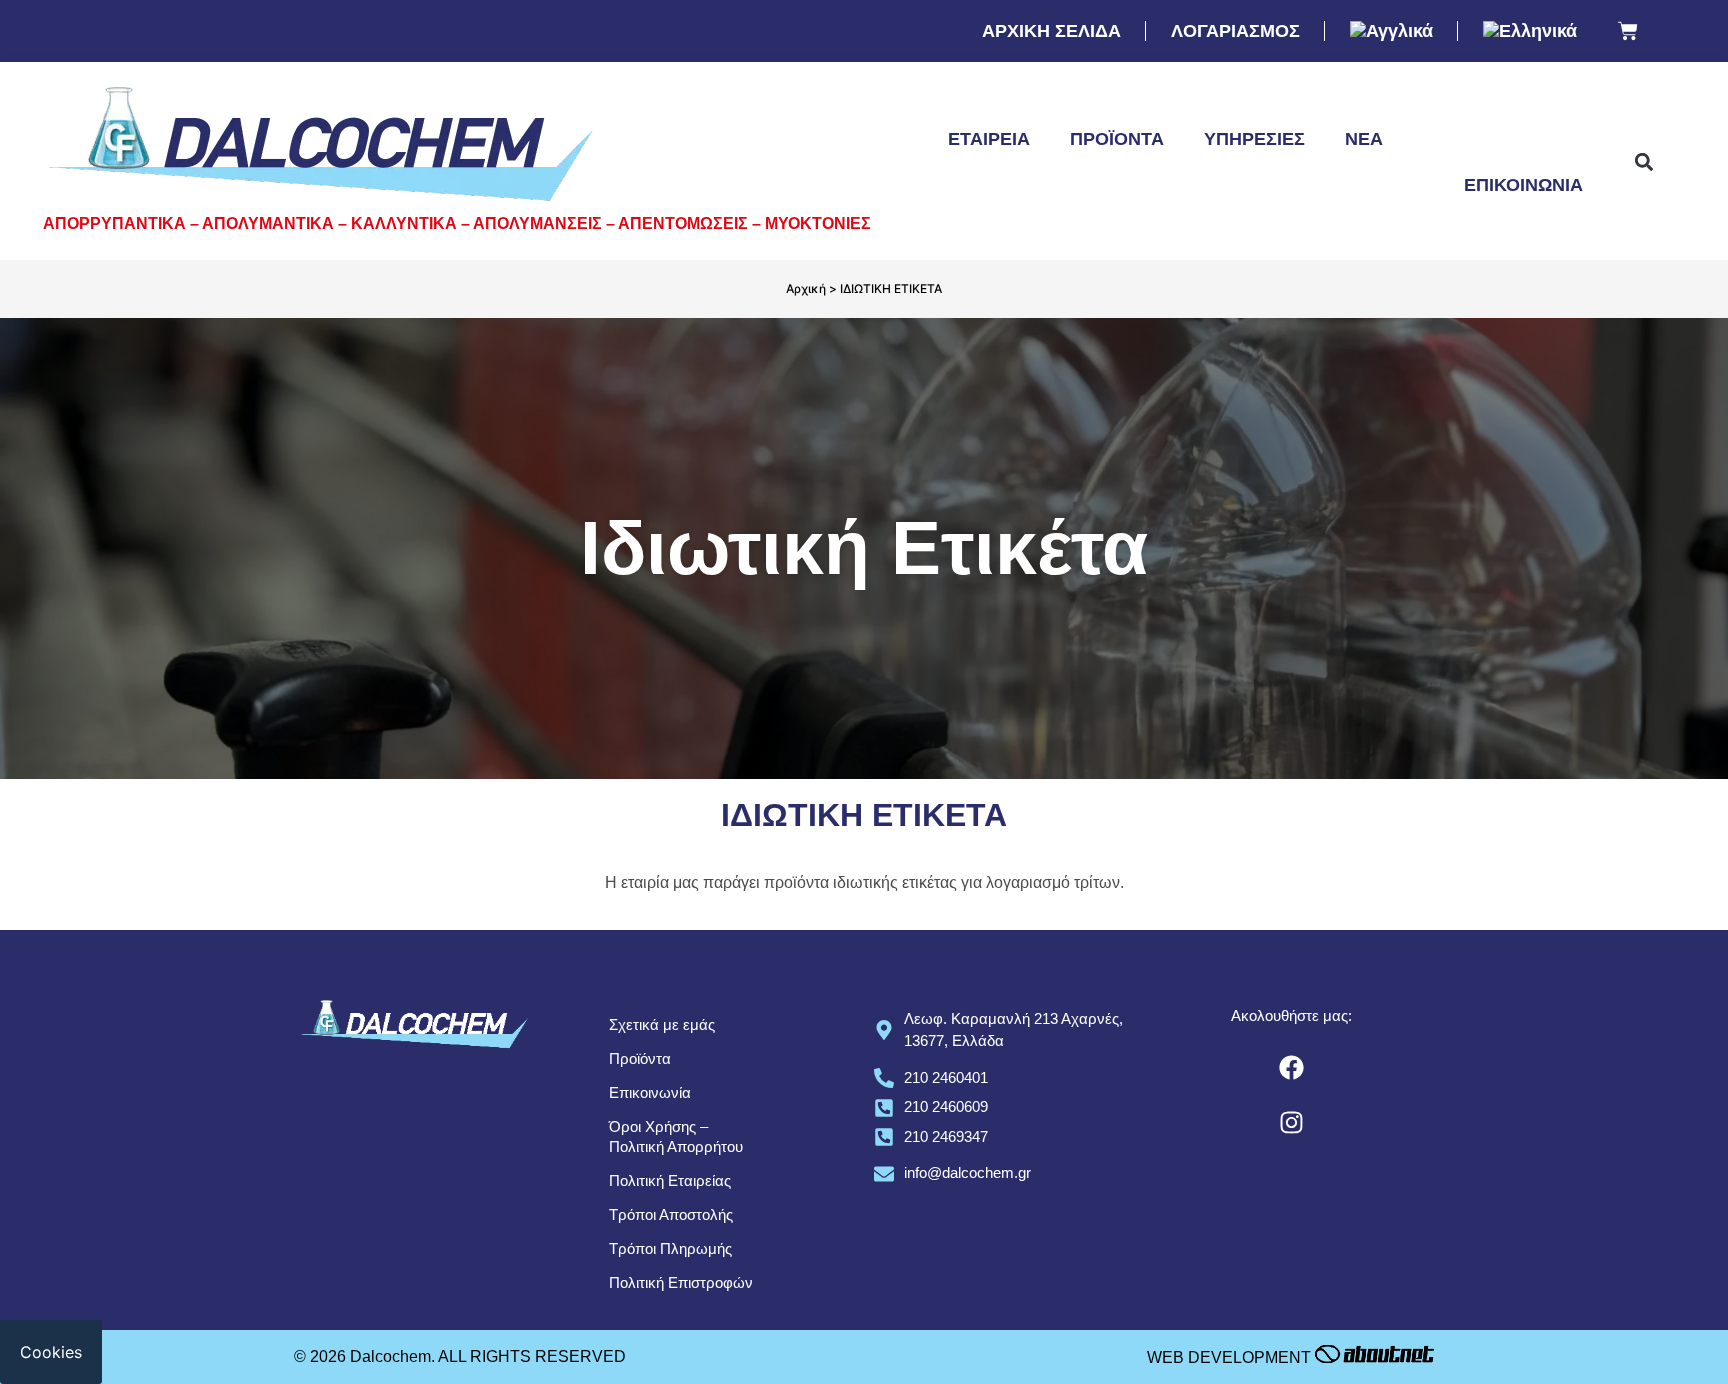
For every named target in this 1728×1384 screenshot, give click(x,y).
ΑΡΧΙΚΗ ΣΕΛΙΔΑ (1051, 31)
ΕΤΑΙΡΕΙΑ (989, 139)
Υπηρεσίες (1254, 139)
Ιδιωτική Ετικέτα (1503, 139)
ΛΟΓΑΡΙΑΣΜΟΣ (1235, 31)
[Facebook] (1292, 1068)
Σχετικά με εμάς (662, 1024)
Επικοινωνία (1523, 185)
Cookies (51, 1352)
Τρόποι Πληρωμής (670, 1248)
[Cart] (1628, 32)
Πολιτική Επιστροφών (681, 1282)
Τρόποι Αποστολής (671, 1214)
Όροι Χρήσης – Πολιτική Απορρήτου (676, 1136)
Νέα (1364, 139)
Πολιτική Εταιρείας (670, 1180)
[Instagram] (1292, 1123)
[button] (1643, 162)
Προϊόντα (1117, 139)
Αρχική (806, 288)
